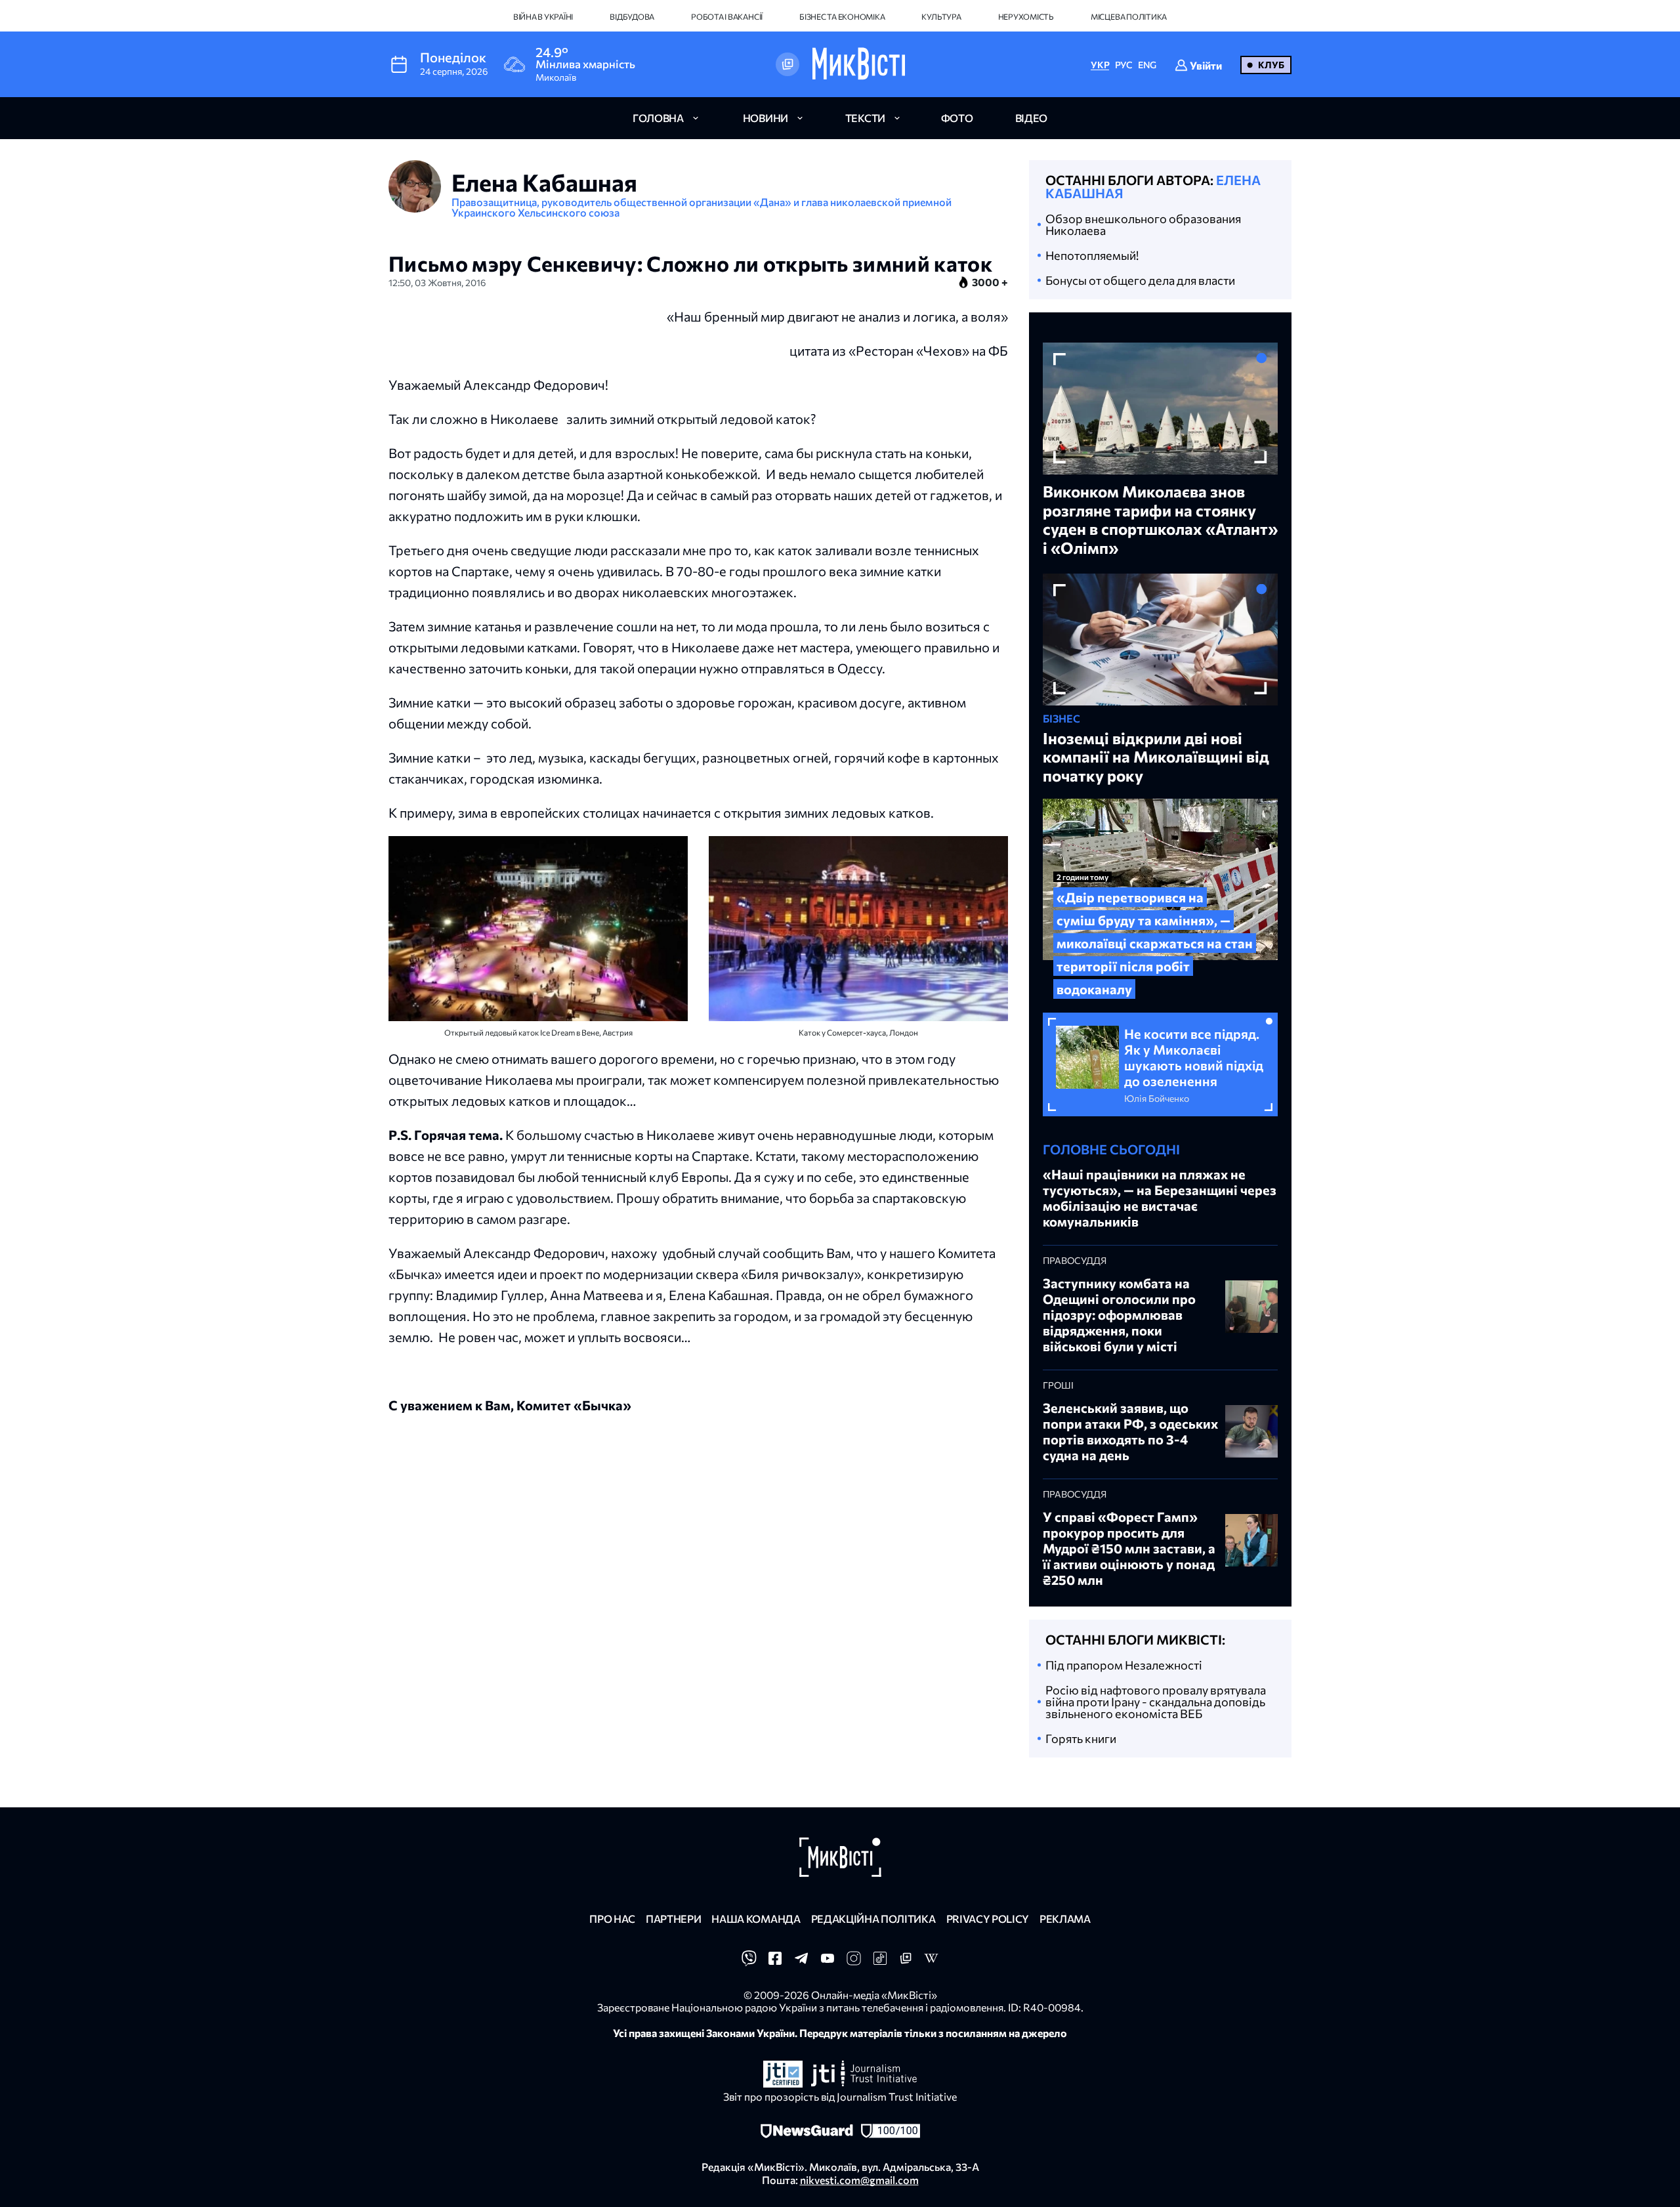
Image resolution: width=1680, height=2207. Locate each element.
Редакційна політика (873, 1919)
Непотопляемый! (1092, 255)
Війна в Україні (543, 16)
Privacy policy (988, 1919)
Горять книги (1081, 1738)
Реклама (1065, 1919)
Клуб (1271, 65)
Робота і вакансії (727, 16)
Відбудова (632, 16)
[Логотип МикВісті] (859, 64)
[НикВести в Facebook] (775, 1962)
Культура (941, 16)
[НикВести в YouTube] (828, 1962)
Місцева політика (1129, 16)
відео (1031, 118)
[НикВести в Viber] (749, 1962)
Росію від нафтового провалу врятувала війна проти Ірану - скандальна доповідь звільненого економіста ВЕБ (1156, 1702)
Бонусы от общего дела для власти (1140, 280)
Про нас (612, 1919)
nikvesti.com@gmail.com (859, 2180)
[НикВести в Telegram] (801, 1962)
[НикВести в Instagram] (854, 1962)
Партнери (673, 1919)
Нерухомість (1026, 16)
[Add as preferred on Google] (787, 64)
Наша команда (756, 1919)
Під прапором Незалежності (1124, 1665)
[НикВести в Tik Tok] (880, 1962)
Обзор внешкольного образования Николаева (1143, 224)
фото (957, 118)
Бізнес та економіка (842, 16)
